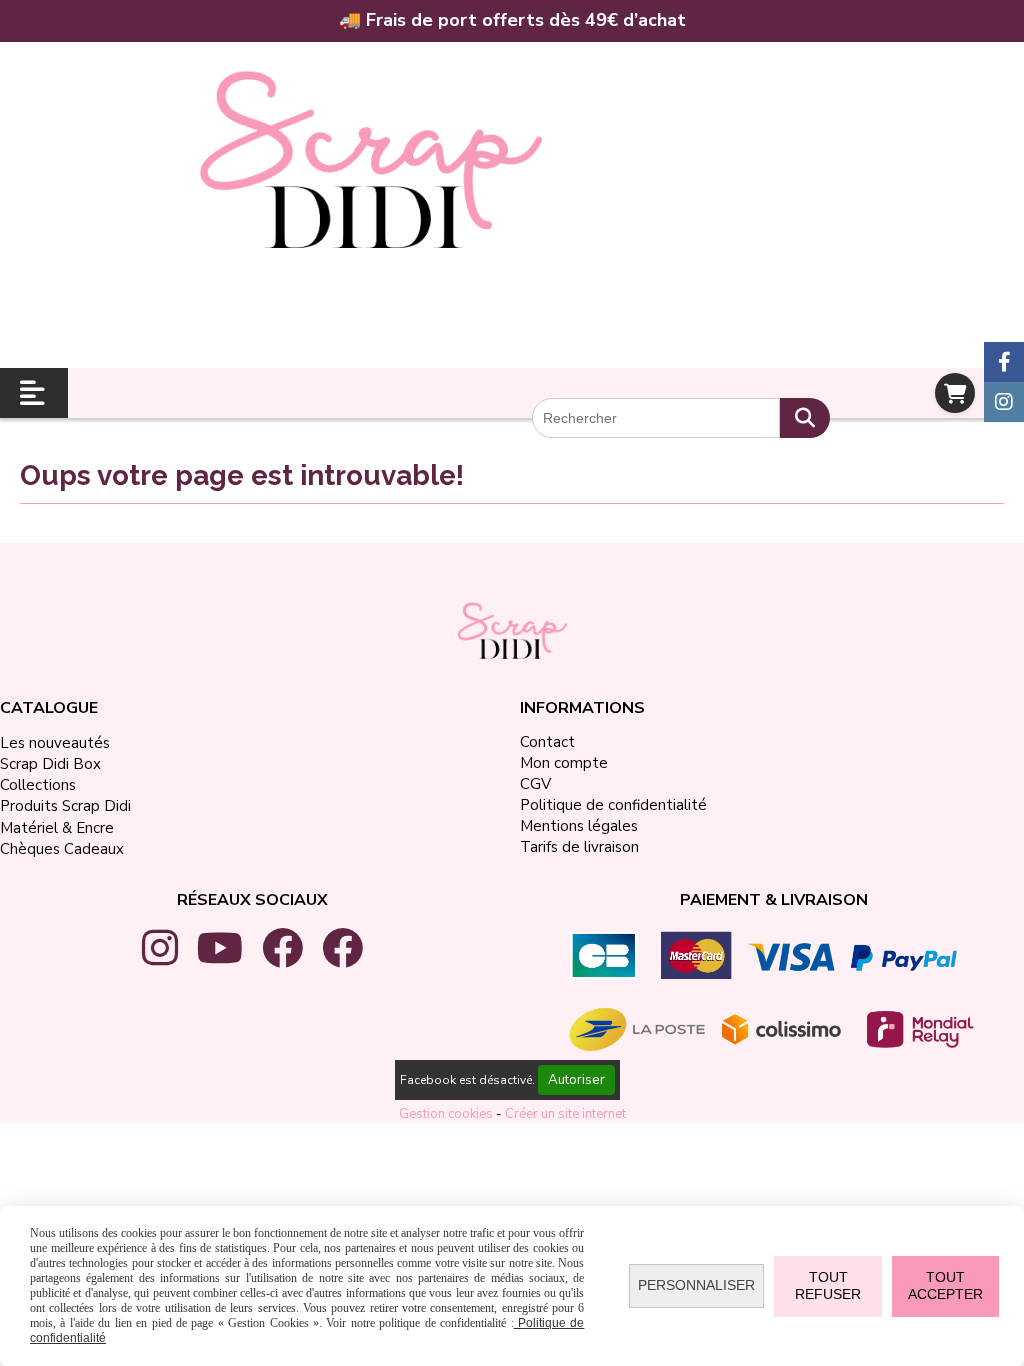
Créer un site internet (565, 1114)
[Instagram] (1004, 402)
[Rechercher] (805, 418)
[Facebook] (1004, 362)
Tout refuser (828, 1286)
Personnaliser (696, 1285)
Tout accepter (945, 1286)
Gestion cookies (447, 1114)
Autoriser (576, 1080)
